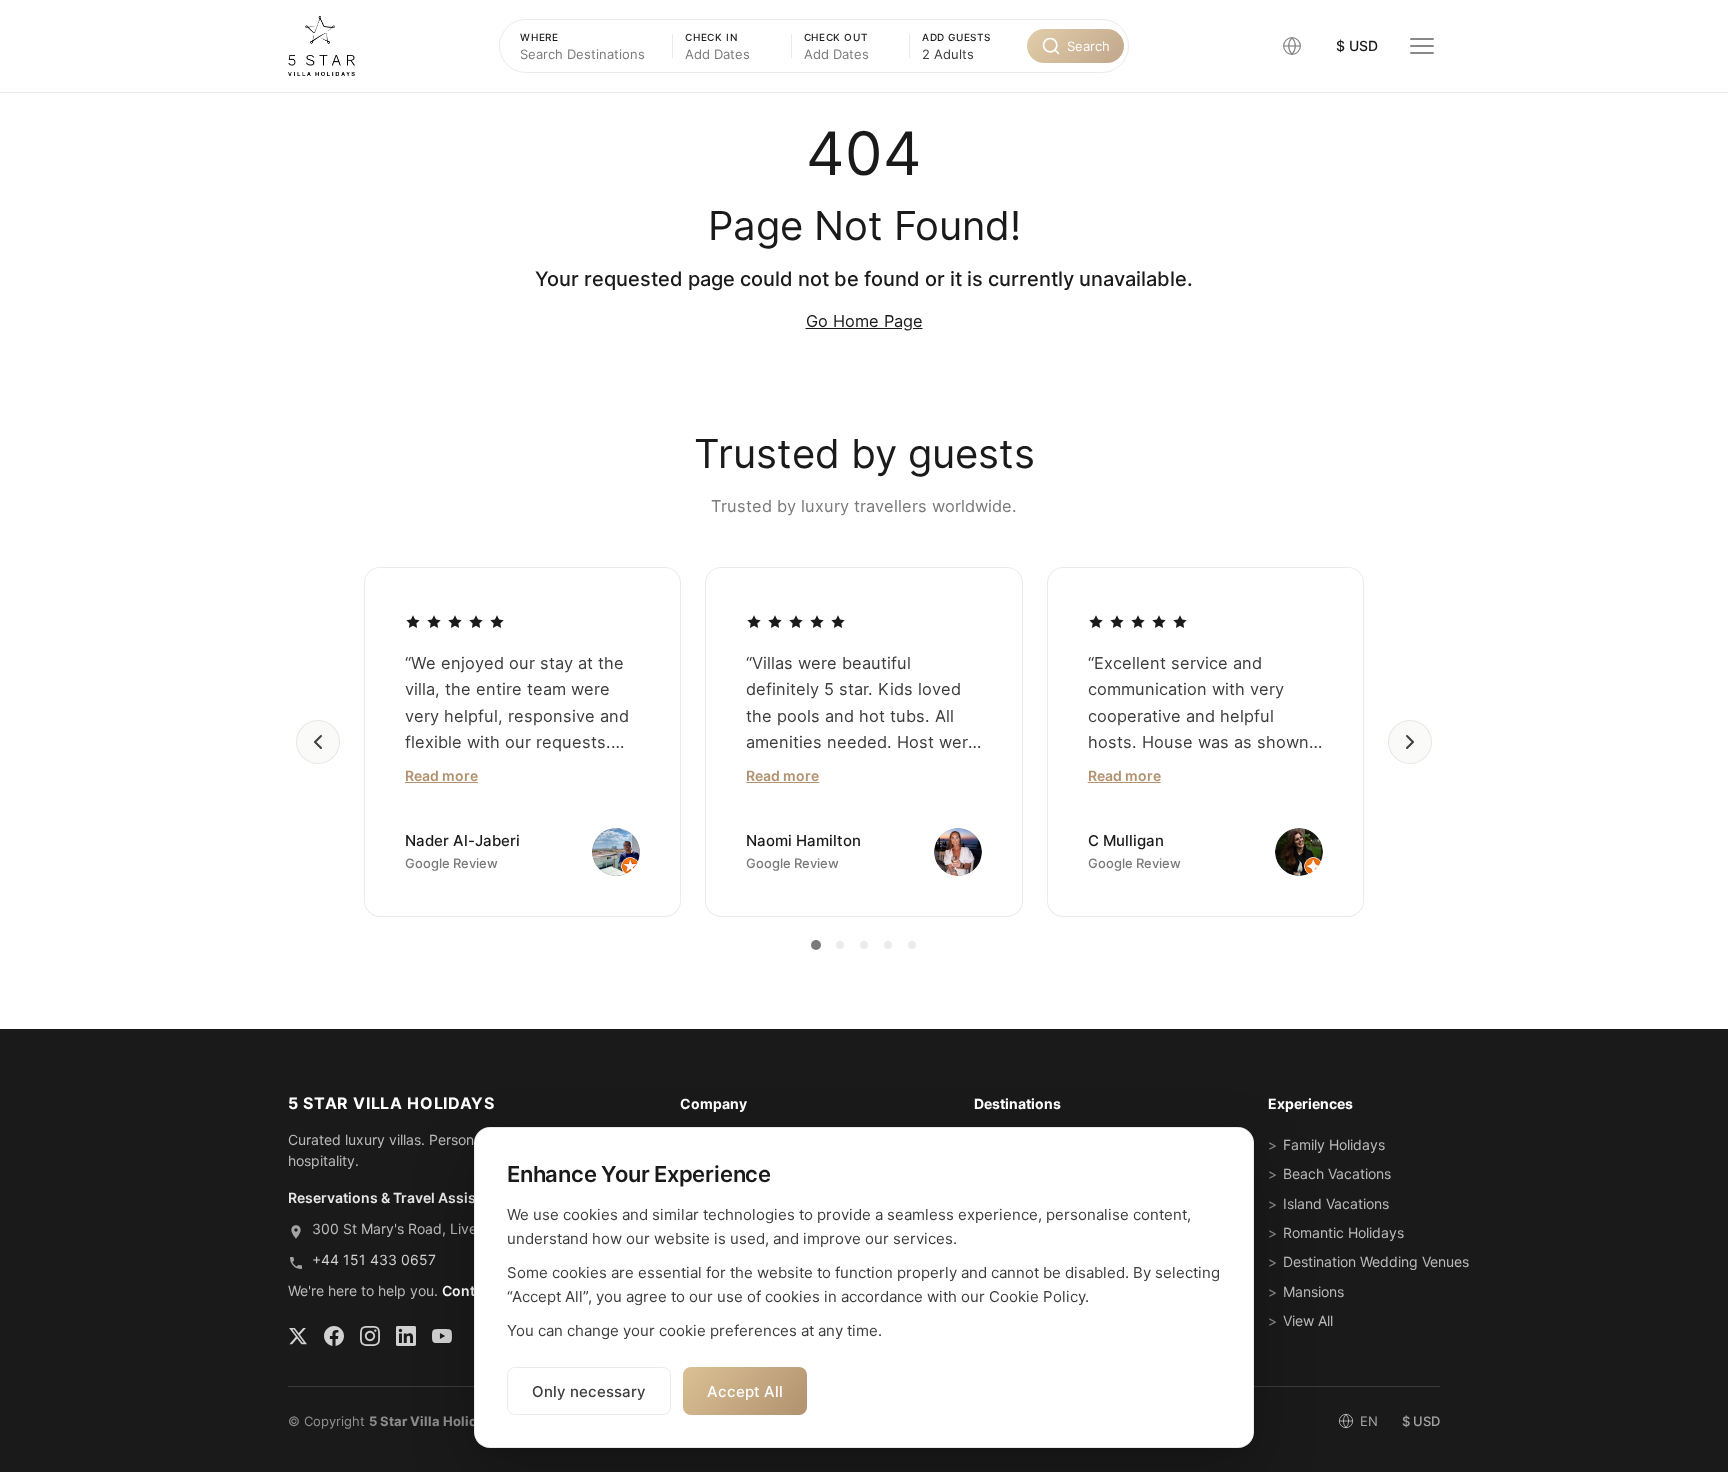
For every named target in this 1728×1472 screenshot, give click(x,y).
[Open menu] (1422, 46)
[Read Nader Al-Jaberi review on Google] (455, 621)
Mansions (1313, 1291)
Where (539, 37)
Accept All (745, 1391)
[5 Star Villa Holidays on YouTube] (442, 1336)
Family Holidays (1334, 1144)
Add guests (956, 37)
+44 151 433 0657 (374, 1259)
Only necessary (589, 1391)
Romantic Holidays (1343, 1232)
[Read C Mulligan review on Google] (1138, 621)
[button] (1292, 46)
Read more (441, 775)
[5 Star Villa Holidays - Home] (321, 46)
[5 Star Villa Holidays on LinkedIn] (406, 1336)
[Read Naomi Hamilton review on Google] (796, 621)
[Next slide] (1410, 742)
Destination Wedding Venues (1376, 1261)
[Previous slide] (318, 742)
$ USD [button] (1357, 45)
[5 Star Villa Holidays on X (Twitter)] (298, 1336)
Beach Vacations (1337, 1173)
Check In (711, 37)
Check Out (836, 37)
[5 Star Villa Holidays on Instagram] (370, 1336)
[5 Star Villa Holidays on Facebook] (334, 1336)
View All (1308, 1320)
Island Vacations (1336, 1203)
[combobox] (968, 54)
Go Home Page (864, 321)
